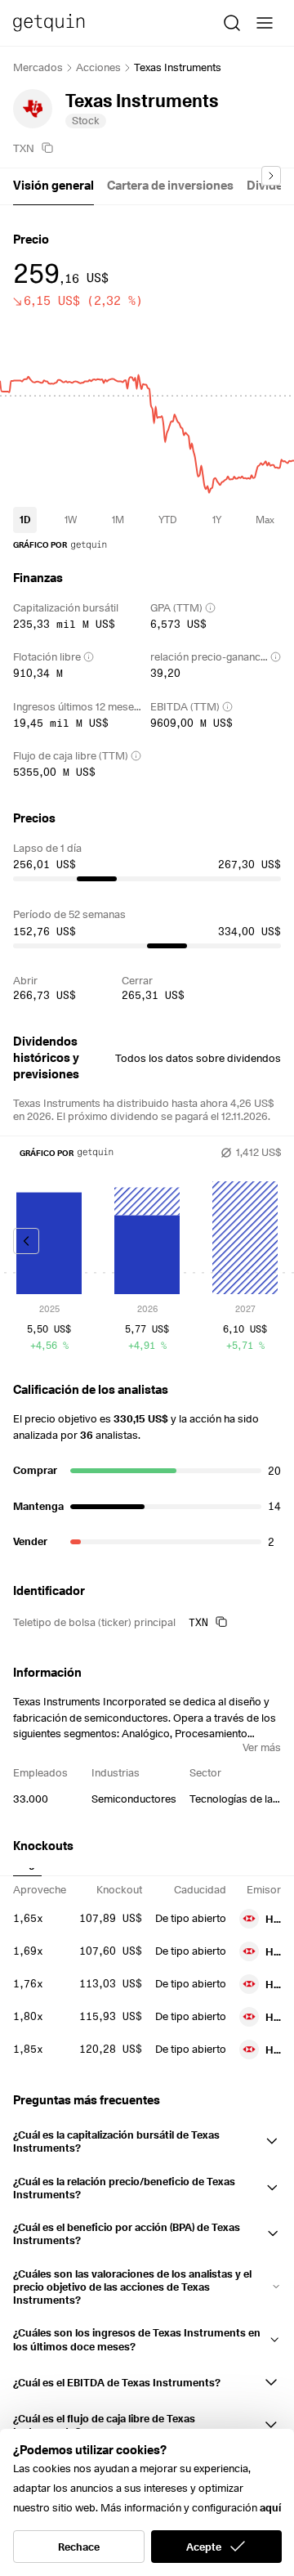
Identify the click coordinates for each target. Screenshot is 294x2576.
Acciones (98, 67)
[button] (147, 2138)
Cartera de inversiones (170, 186)
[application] (147, 405)
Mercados (38, 67)
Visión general (53, 186)
